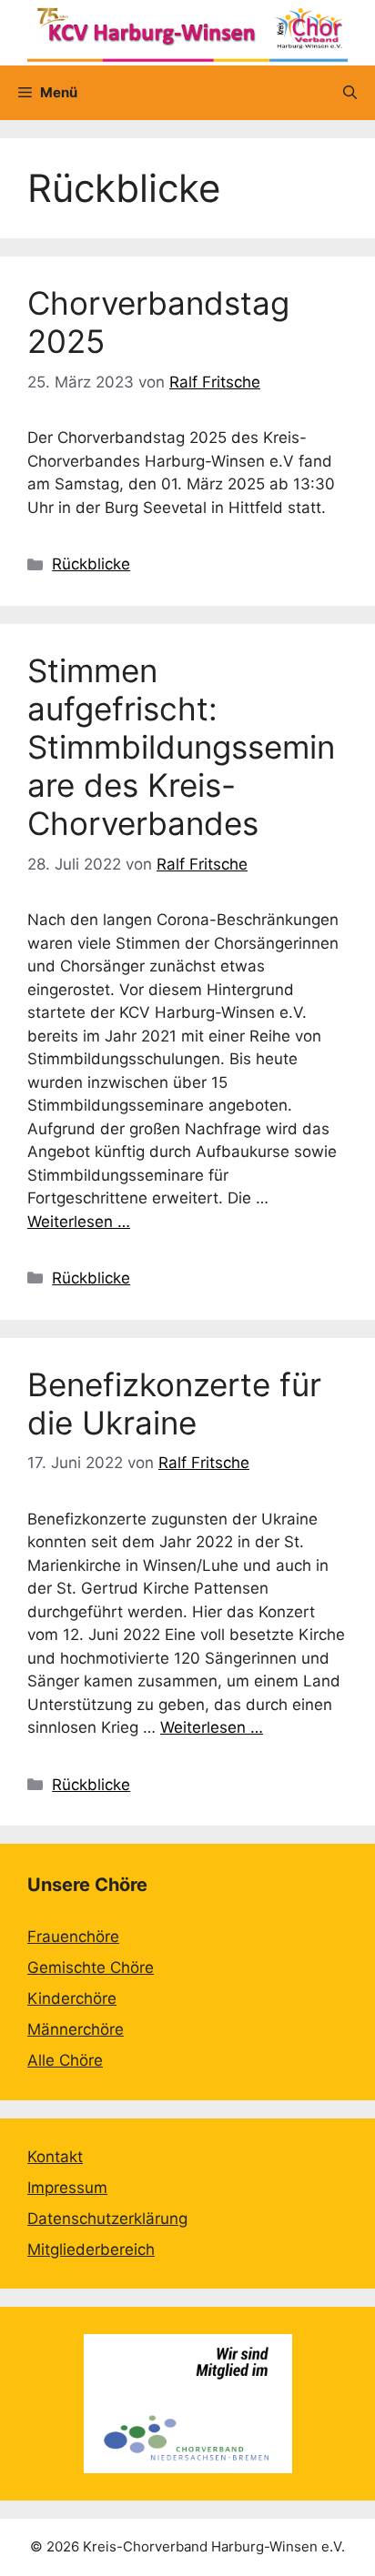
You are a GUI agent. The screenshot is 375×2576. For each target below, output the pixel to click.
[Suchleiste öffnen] (350, 93)
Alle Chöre (65, 2060)
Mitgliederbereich (91, 2249)
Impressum (67, 2188)
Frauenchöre (73, 1937)
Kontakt (55, 2157)
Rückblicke (91, 564)
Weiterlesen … (79, 1222)
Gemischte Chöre (91, 1967)
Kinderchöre (72, 1998)
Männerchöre (76, 2029)
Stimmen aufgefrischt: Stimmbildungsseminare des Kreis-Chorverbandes (181, 747)
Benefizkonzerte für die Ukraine (174, 1404)
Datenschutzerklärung (107, 2219)
